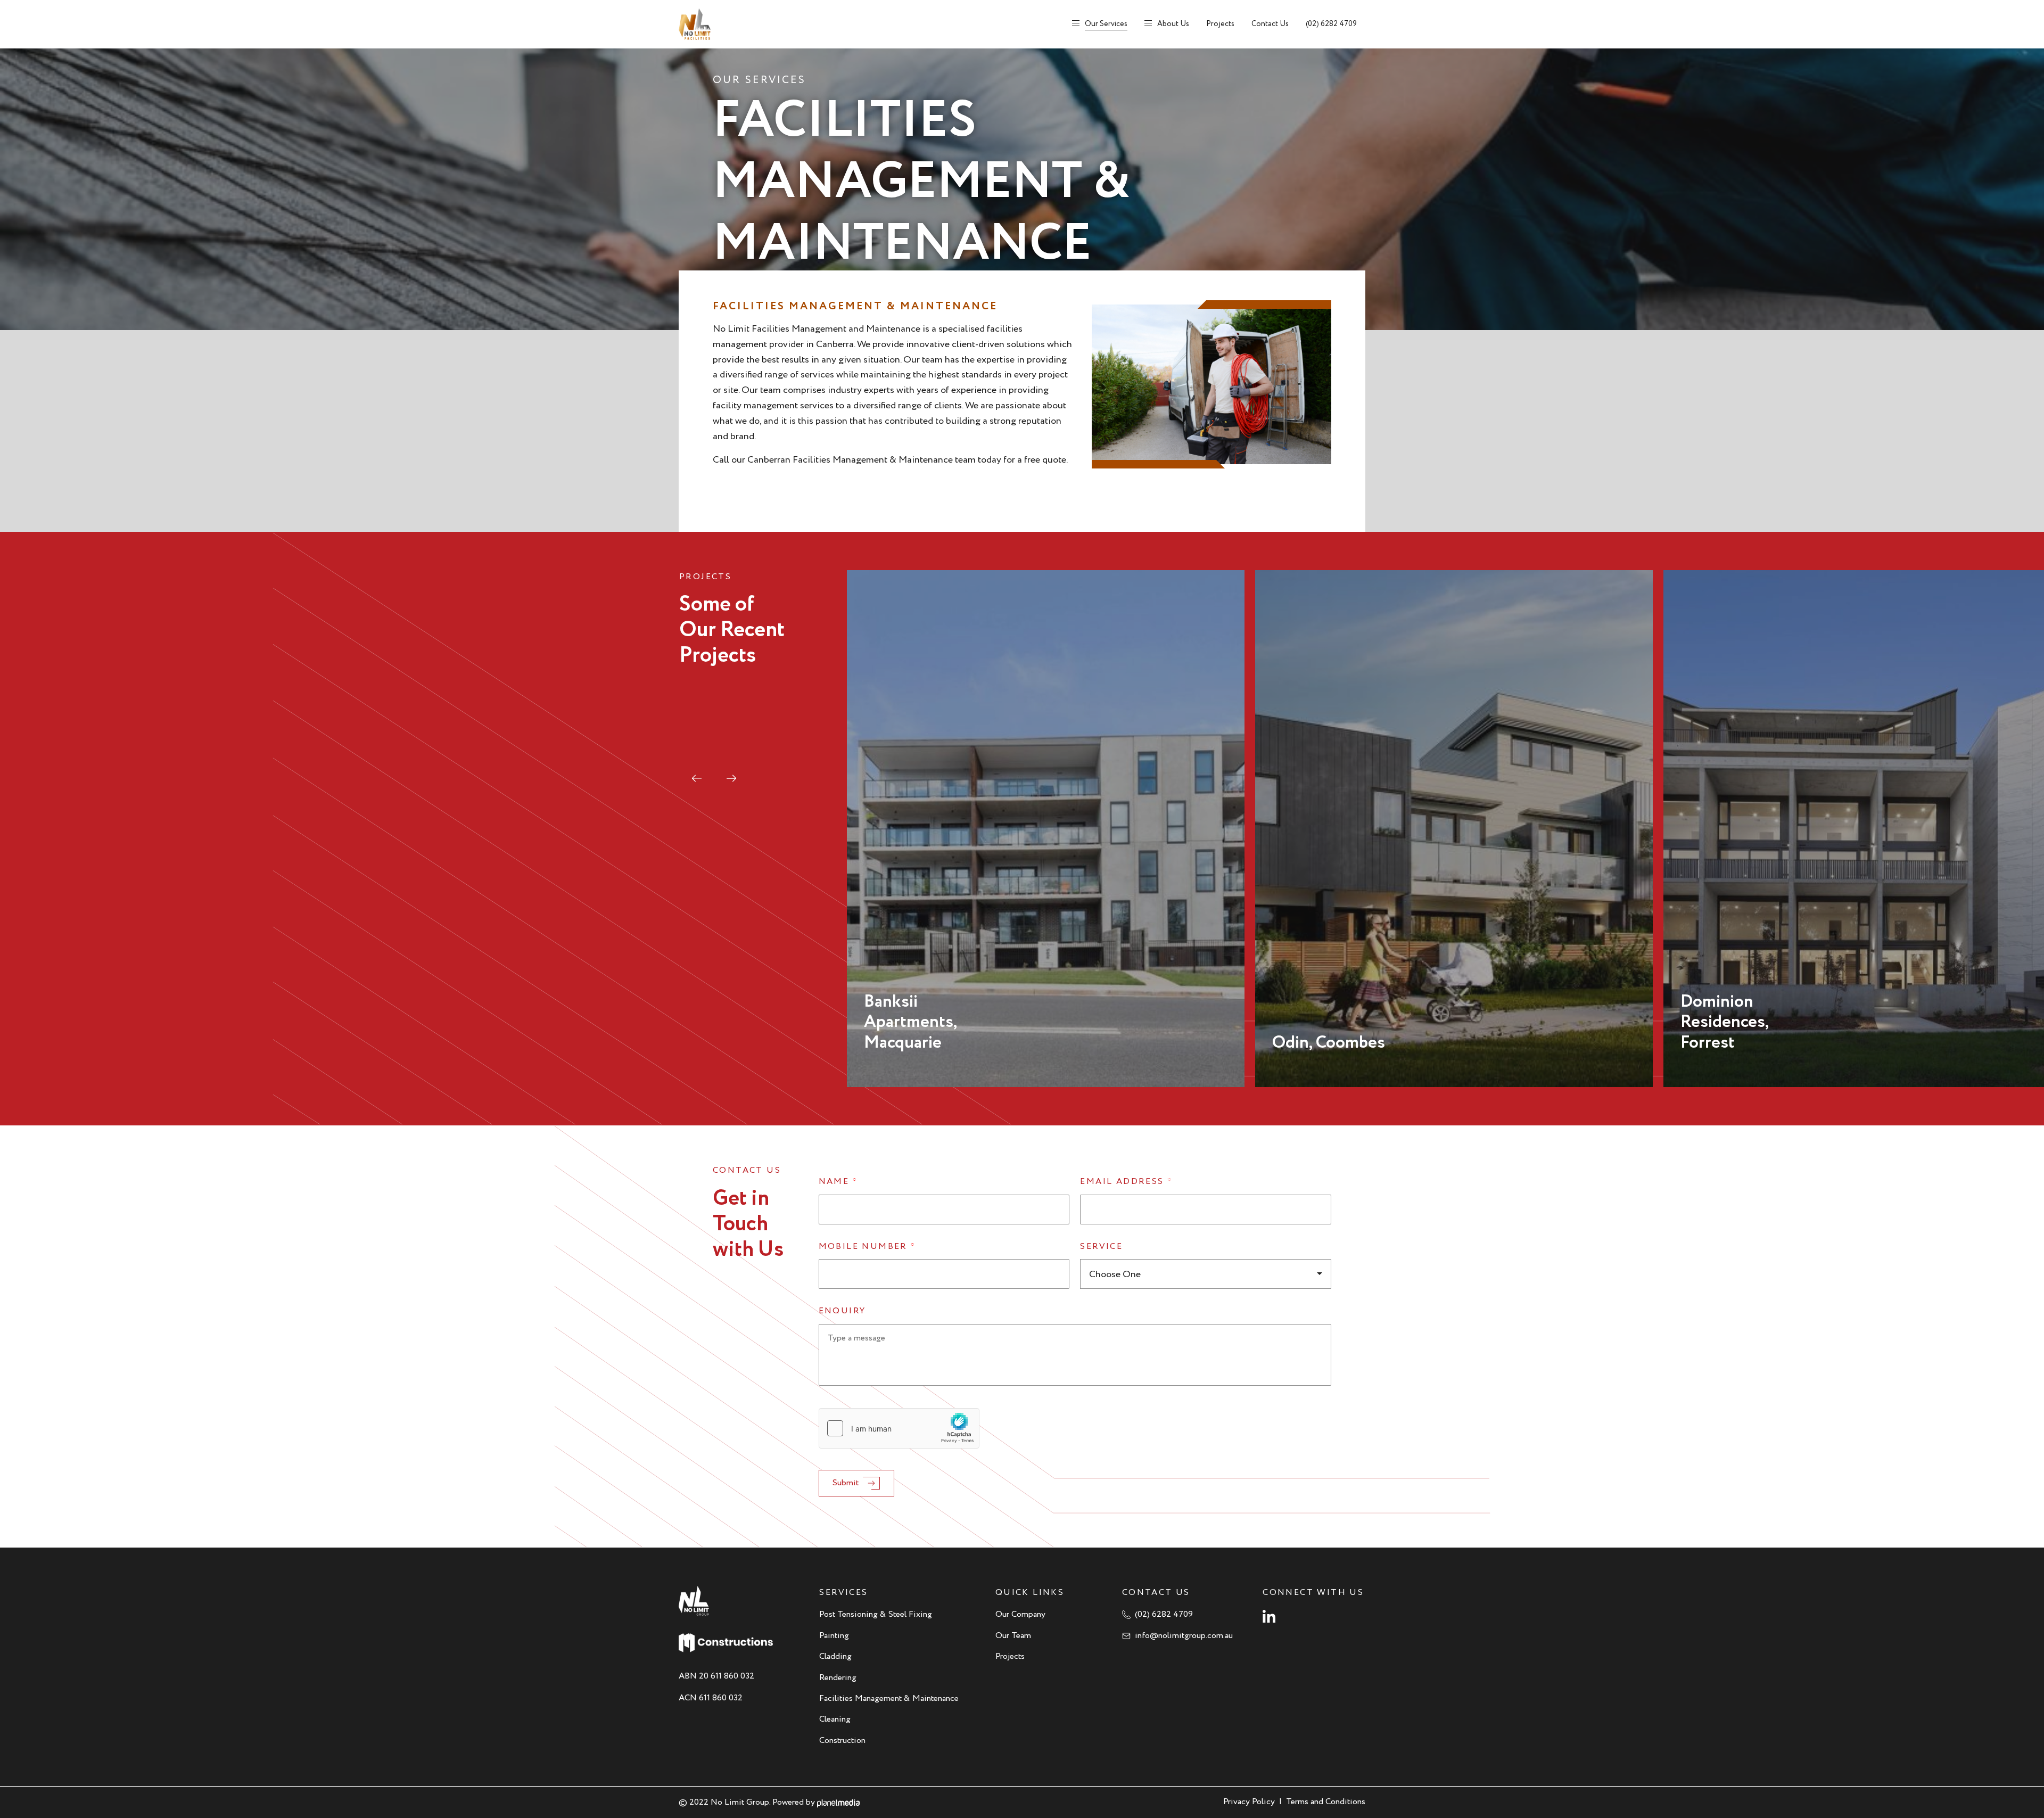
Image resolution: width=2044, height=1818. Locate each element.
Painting (834, 1636)
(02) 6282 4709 (1331, 24)
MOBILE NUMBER (867, 1247)
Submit (846, 1483)
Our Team (1013, 1636)
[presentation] (697, 778)
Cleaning (835, 1719)
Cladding (835, 1656)
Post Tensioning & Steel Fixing (876, 1614)
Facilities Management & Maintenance (889, 1698)
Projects (1220, 24)
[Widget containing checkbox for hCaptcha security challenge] (899, 1428)
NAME (838, 1182)
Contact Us (1270, 24)
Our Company (1020, 1614)
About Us (1173, 24)
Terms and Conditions (1326, 1802)
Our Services (1106, 24)
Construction (842, 1741)
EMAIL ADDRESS (1126, 1182)
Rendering (838, 1678)
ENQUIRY (842, 1311)
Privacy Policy (1249, 1802)
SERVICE (1101, 1247)
